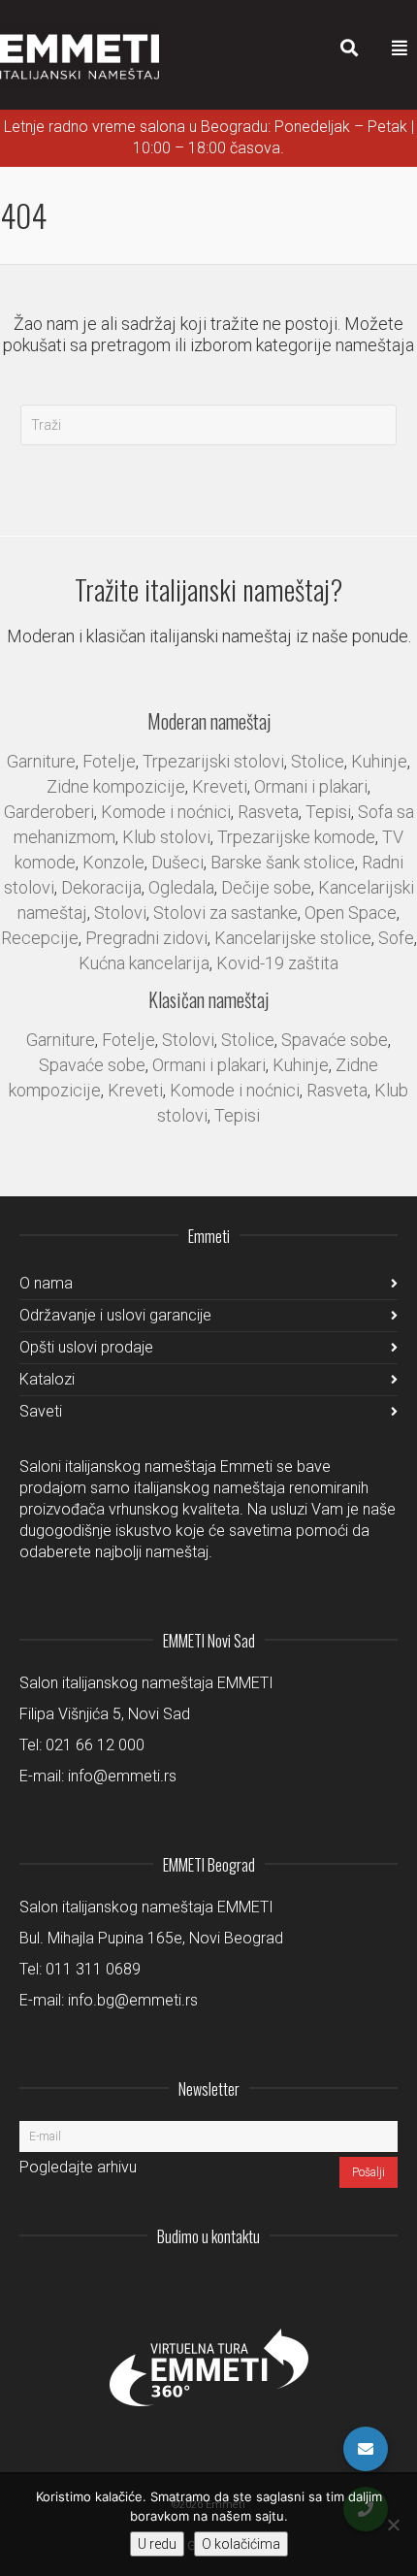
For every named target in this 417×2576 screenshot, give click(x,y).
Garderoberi (49, 812)
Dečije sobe (266, 887)
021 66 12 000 (95, 1745)
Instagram (254, 2284)
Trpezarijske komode (296, 837)
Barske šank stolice (283, 862)
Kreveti (220, 786)
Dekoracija (101, 887)
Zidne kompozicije (116, 786)
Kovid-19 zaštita (277, 963)
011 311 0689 (93, 1969)
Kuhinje (379, 761)
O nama (46, 1283)
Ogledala (181, 887)
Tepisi (328, 812)
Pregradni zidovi (146, 938)
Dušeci (177, 862)
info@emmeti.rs (122, 1776)
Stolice (318, 761)
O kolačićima (241, 2544)
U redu (157, 2544)
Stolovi (120, 913)
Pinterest (382, 2284)
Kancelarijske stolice (293, 938)
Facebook (339, 2284)
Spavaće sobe (335, 1040)
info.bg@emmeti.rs (133, 2000)
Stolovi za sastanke (225, 913)
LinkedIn (297, 2284)
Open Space (351, 913)
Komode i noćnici (166, 812)
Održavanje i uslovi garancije (115, 1315)
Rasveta (268, 812)
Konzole (113, 862)
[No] (393, 2525)
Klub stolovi (166, 837)
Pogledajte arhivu (78, 2167)
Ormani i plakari (311, 786)
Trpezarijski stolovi (213, 761)
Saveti (41, 1411)
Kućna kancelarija (144, 963)
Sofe (396, 938)
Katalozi (47, 1379)
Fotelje (109, 761)
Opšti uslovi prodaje (86, 1347)
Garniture (41, 761)
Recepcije (40, 938)
